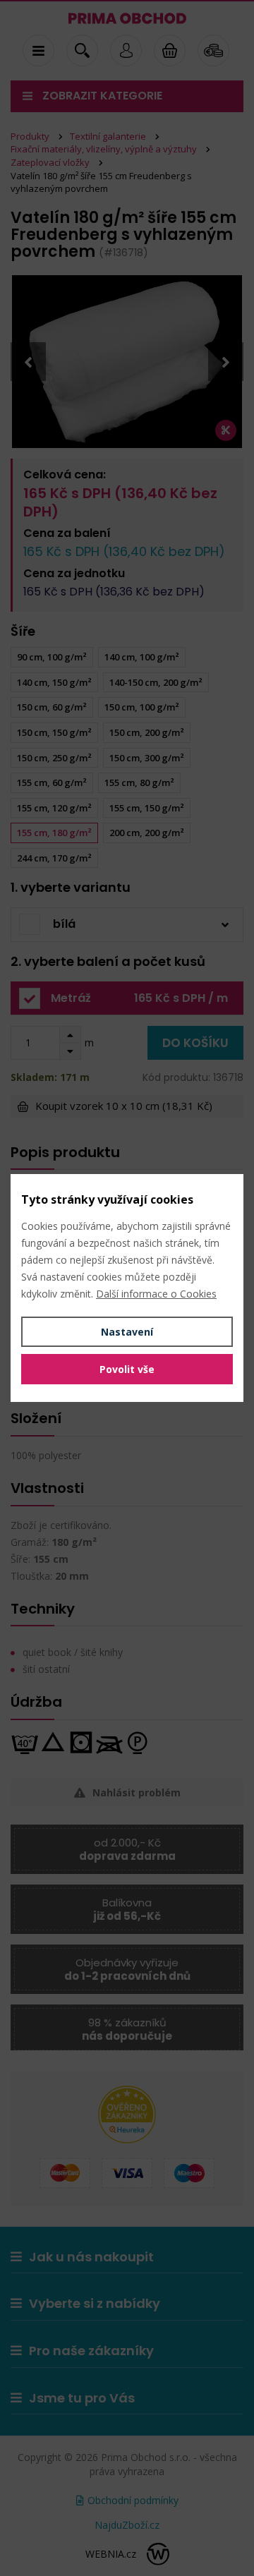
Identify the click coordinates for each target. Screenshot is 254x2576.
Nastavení (127, 1332)
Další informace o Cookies (156, 1294)
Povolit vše (127, 1369)
